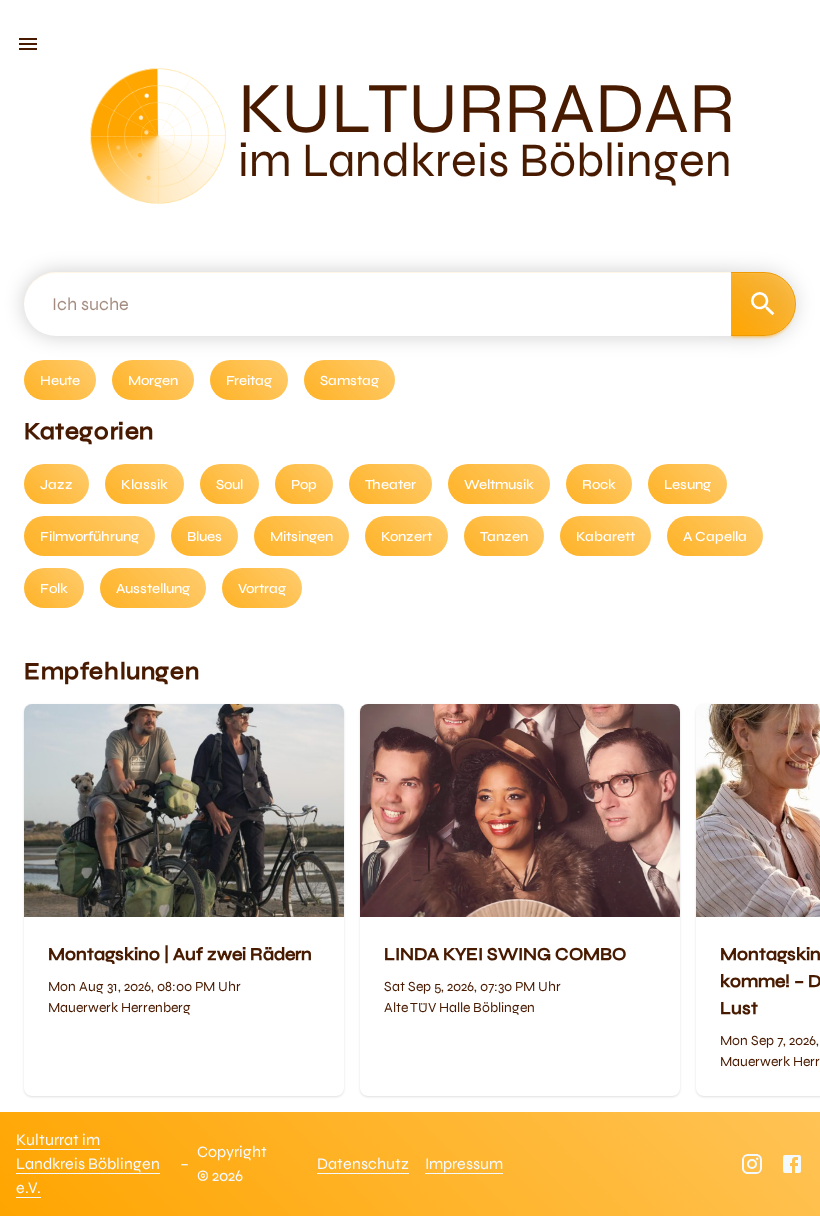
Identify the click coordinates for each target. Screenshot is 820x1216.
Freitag (249, 380)
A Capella (715, 536)
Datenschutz (363, 1163)
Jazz (56, 484)
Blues (204, 536)
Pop (304, 484)
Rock (599, 484)
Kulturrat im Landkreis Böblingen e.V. (88, 1163)
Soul (229, 484)
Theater (390, 484)
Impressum (464, 1163)
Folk (54, 588)
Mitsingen (301, 536)
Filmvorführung (89, 536)
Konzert (406, 536)
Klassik (144, 484)
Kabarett (605, 536)
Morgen (153, 380)
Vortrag (262, 588)
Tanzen (504, 536)
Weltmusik (499, 484)
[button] (28, 44)
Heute (60, 380)
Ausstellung (153, 588)
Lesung (687, 484)
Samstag (349, 380)
